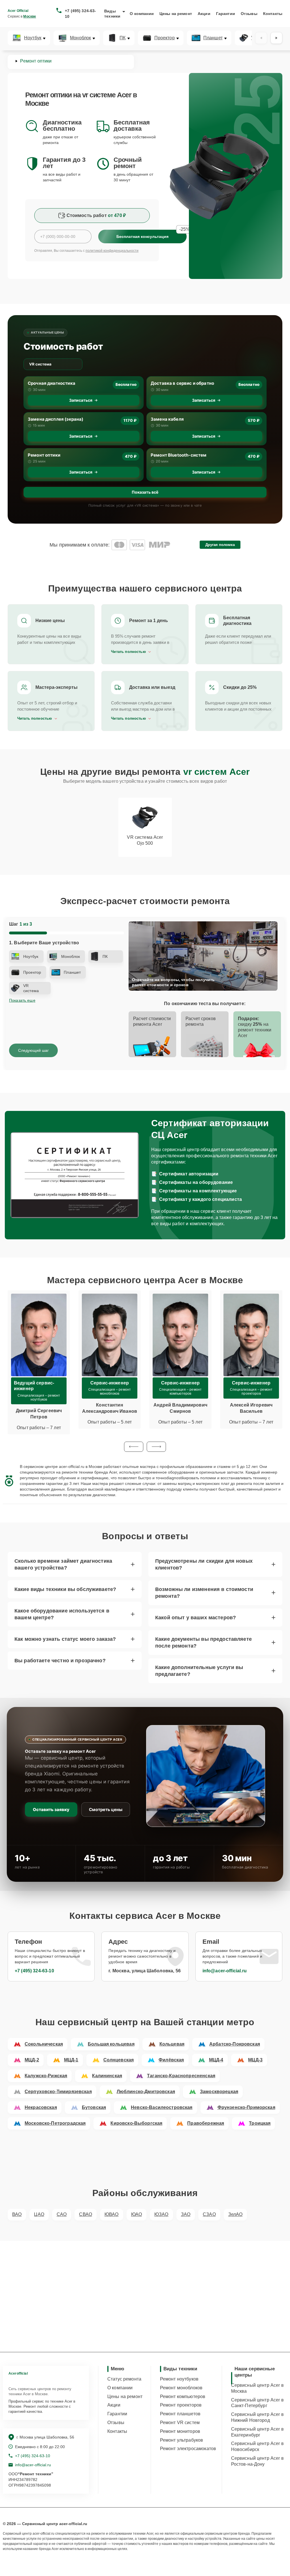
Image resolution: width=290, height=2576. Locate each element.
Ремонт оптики (44, 455)
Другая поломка (220, 545)
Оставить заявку (51, 1810)
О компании (142, 14)
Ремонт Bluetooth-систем (179, 455)
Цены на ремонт (176, 14)
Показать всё (145, 492)
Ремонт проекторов (181, 2405)
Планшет (213, 38)
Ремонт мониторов (180, 2431)
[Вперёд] (276, 38)
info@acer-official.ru (225, 1971)
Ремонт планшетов (180, 2414)
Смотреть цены (106, 1810)
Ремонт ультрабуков (182, 2440)
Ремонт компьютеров (183, 2397)
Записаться (81, 400)
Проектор (165, 38)
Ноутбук (33, 38)
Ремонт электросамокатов (188, 2449)
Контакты (273, 14)
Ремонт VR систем (180, 2423)
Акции (204, 14)
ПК (122, 38)
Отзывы (249, 14)
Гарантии (226, 14)
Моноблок (80, 38)
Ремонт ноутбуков (179, 2379)
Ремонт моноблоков (181, 2388)
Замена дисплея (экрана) (56, 419)
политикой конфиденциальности (112, 251)
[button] (134, 1447)
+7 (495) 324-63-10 (80, 14)
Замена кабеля (167, 419)
